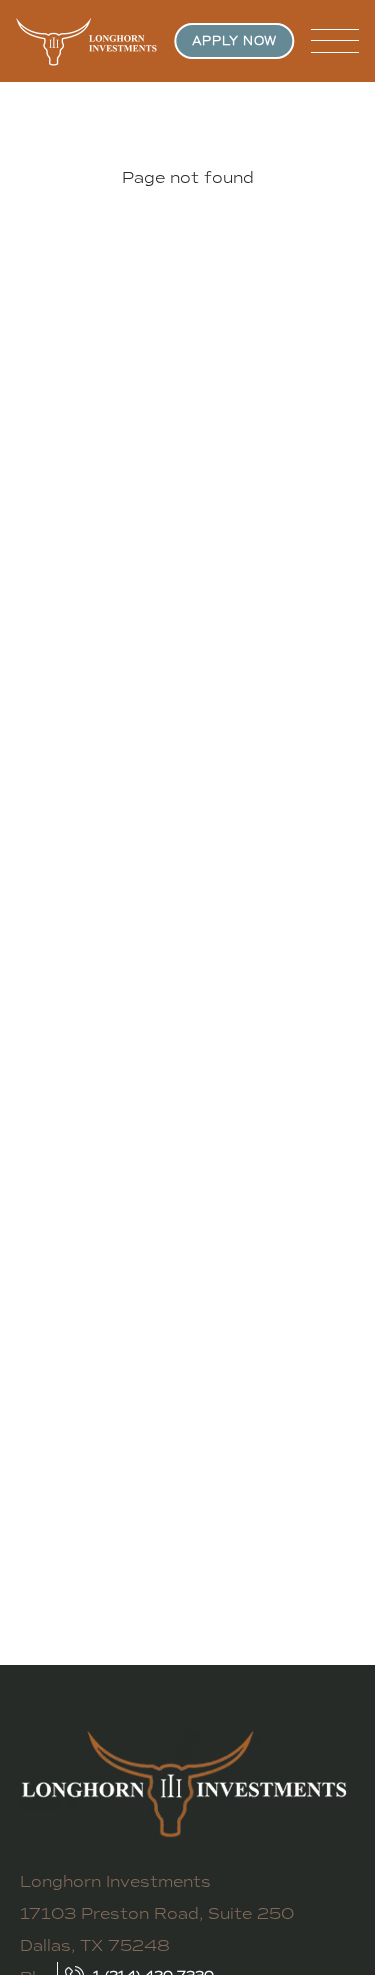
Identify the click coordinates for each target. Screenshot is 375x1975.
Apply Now (234, 41)
